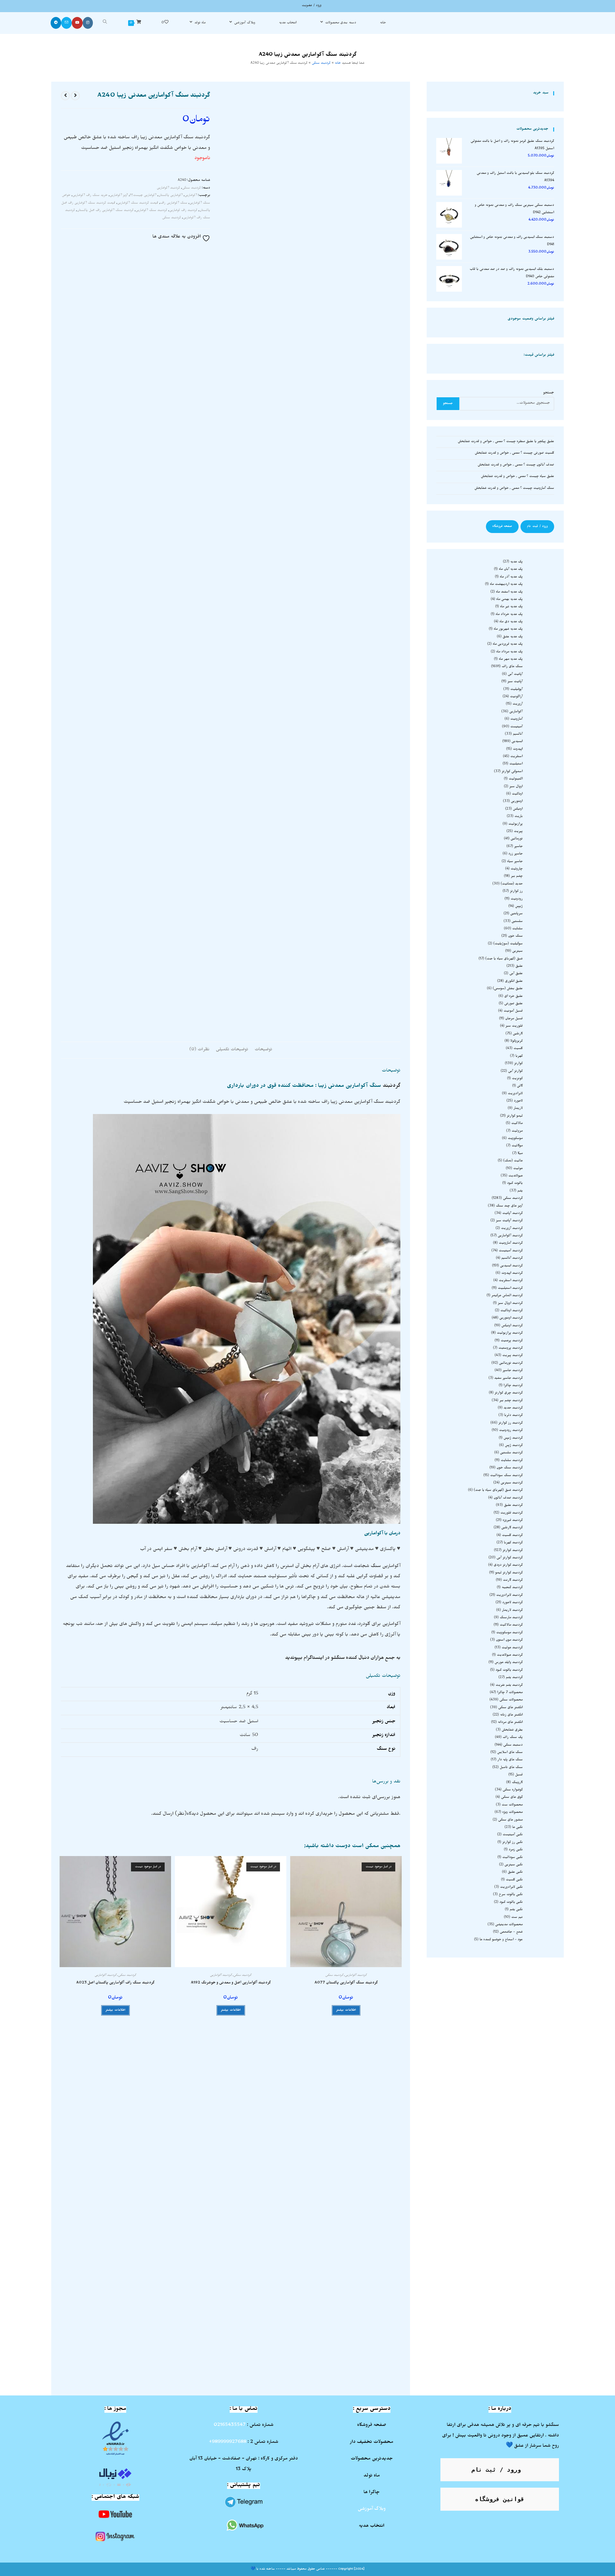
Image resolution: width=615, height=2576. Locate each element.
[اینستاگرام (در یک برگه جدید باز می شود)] (88, 23)
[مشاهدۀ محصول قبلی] (75, 96)
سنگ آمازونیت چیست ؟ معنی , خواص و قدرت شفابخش (514, 489)
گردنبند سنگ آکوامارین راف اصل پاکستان (105, 211)
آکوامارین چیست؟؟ (143, 196)
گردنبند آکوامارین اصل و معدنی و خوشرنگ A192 (231, 1983)
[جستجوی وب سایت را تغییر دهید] (105, 23)
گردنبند (392, 1086)
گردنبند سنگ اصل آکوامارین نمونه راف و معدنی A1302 (117, 2181)
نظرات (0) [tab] (199, 1050)
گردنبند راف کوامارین (183, 211)
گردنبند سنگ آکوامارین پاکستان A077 (346, 1983)
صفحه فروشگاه (502, 527)
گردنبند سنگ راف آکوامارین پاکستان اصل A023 (115, 1983)
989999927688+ (228, 2443)
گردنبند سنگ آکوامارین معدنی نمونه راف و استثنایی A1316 (344, 2343)
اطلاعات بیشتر (346, 2010)
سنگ (376, 1567)
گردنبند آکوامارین (168, 188)
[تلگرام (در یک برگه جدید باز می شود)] (56, 23)
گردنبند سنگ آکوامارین (151, 211)
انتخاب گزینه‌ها (344, 2209)
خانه (338, 64)
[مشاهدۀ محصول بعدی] (65, 96)
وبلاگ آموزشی (372, 2509)
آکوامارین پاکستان (170, 196)
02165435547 (230, 2426)
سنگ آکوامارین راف (174, 203)
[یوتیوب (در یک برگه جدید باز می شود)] (77, 23)
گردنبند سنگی (321, 64)
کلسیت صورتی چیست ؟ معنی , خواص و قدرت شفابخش (514, 453)
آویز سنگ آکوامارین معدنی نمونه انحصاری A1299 (231, 2181)
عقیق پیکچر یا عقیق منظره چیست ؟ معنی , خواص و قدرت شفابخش (506, 442)
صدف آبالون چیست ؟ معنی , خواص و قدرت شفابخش (516, 465)
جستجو (549, 393)
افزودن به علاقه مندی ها (177, 237)
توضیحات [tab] (263, 1050)
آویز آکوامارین (119, 196)
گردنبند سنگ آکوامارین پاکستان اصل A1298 (344, 2181)
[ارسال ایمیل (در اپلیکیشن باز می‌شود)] (66, 23)
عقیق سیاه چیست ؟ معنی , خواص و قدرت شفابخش (517, 477)
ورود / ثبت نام (537, 527)
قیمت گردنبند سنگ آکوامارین (138, 203)
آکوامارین (191, 196)
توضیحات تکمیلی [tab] (232, 1050)
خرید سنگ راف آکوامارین (90, 196)
